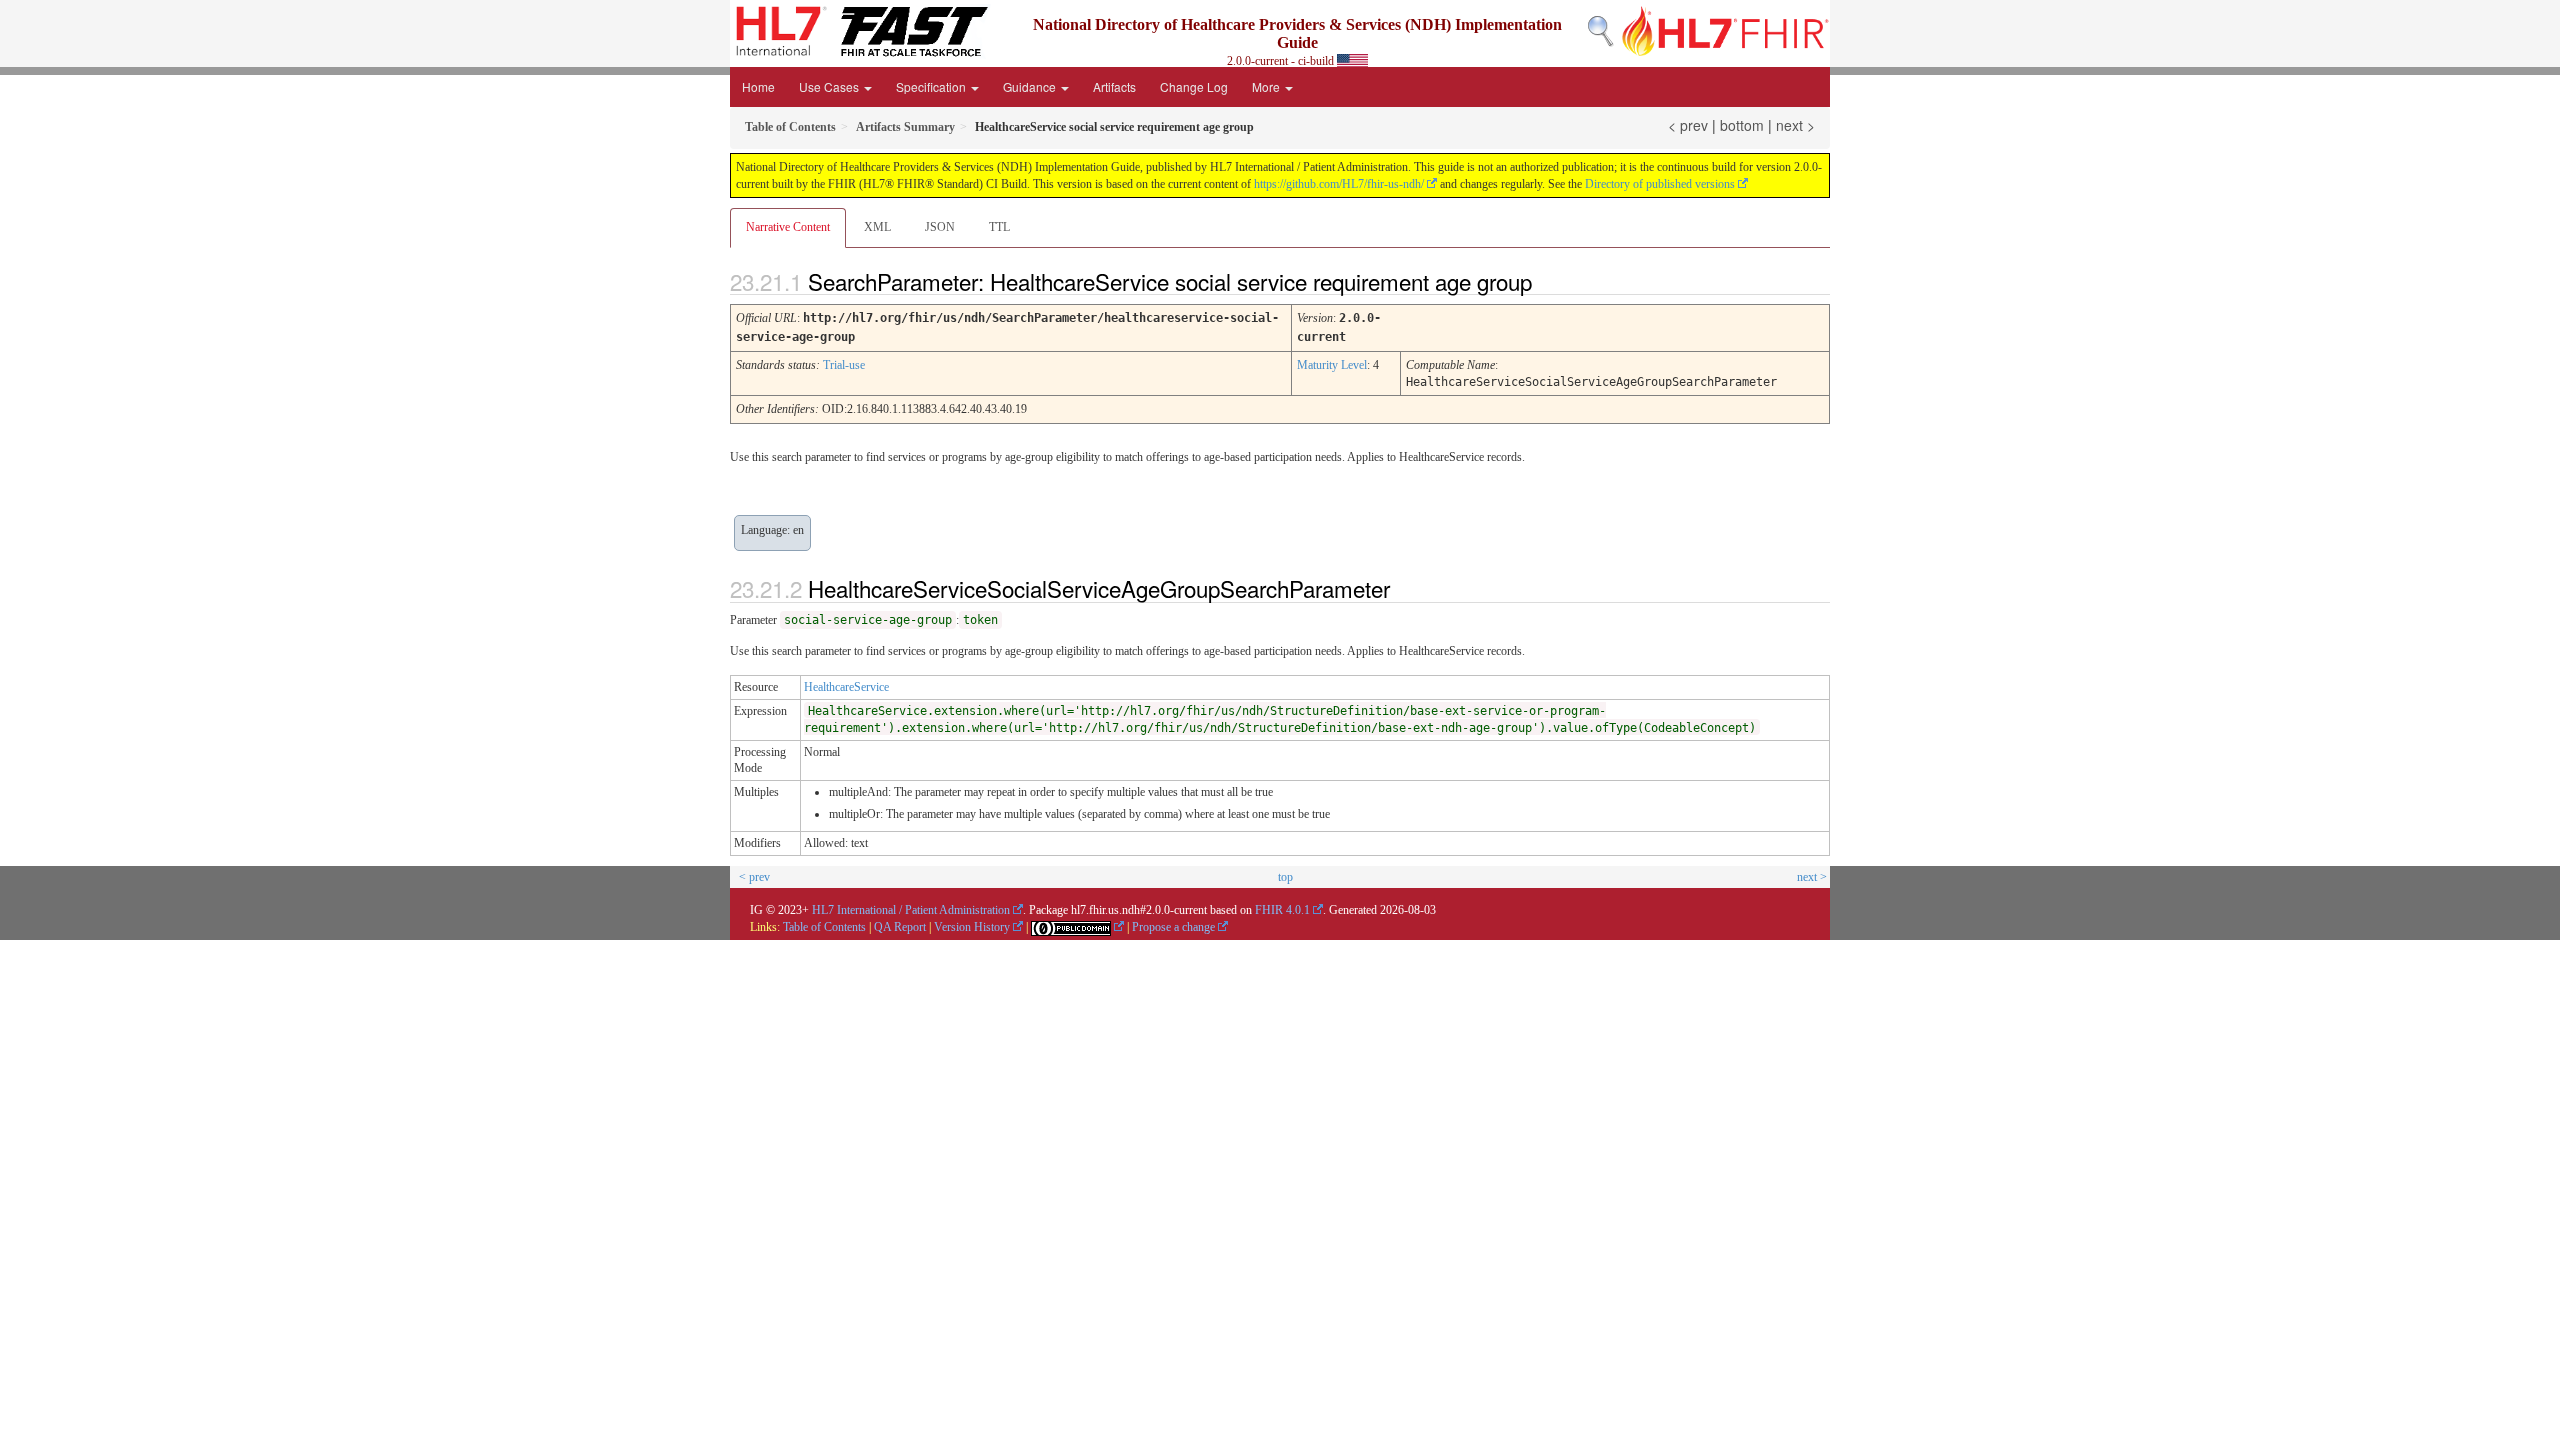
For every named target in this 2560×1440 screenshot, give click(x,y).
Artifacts (1114, 86)
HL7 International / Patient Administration (911, 910)
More (1267, 86)
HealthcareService (846, 687)
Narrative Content (788, 227)
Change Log (1194, 86)
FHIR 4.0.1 (1282, 910)
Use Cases (830, 86)
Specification (932, 86)
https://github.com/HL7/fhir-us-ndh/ (1339, 184)
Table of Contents (824, 927)
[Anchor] (1549, 281)
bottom (1742, 125)
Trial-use (844, 365)
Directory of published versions (1660, 184)
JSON (940, 227)
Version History (972, 927)
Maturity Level (1332, 365)
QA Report (900, 927)
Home (758, 86)
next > (1795, 125)
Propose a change (1173, 927)
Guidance (1031, 86)
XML (877, 227)
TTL (999, 227)
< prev (1688, 125)
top (1285, 877)
